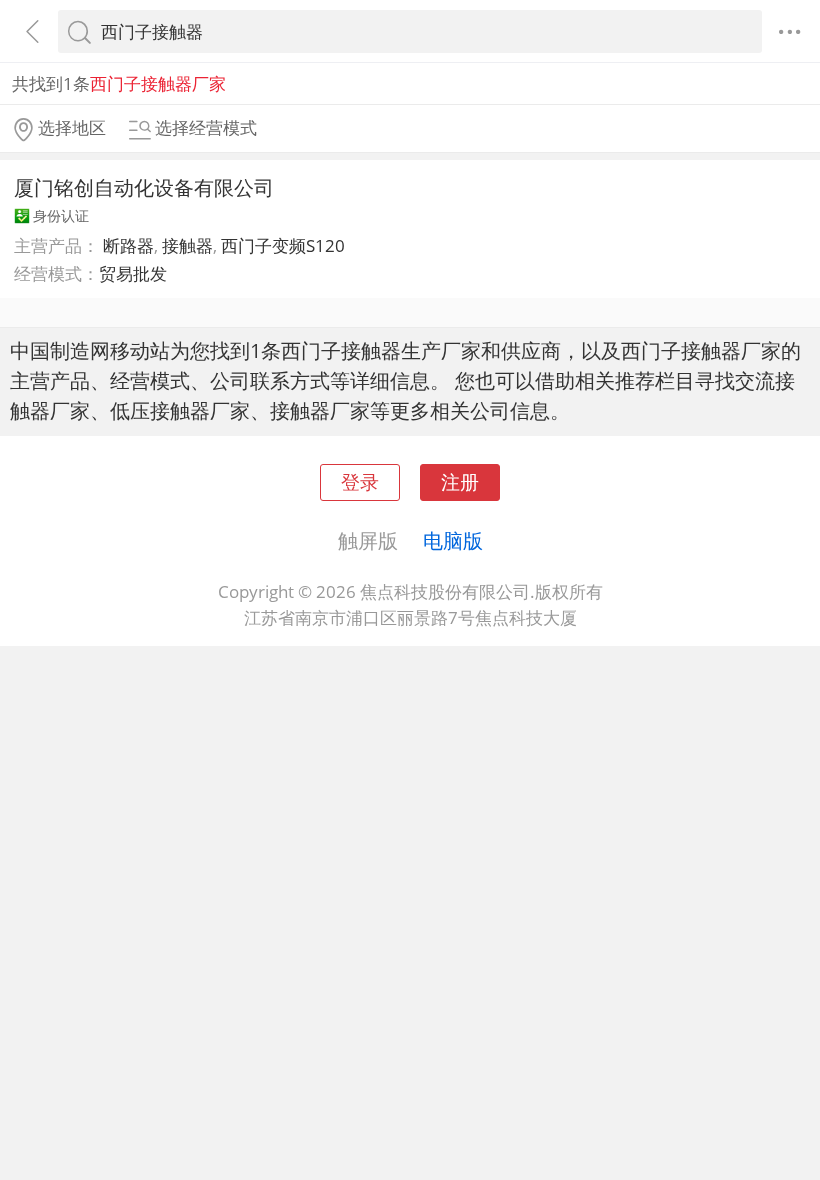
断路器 (128, 245)
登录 (360, 481)
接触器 (187, 245)
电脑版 (453, 540)
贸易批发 (133, 273)
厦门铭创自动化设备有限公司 (144, 187)
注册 (460, 481)
